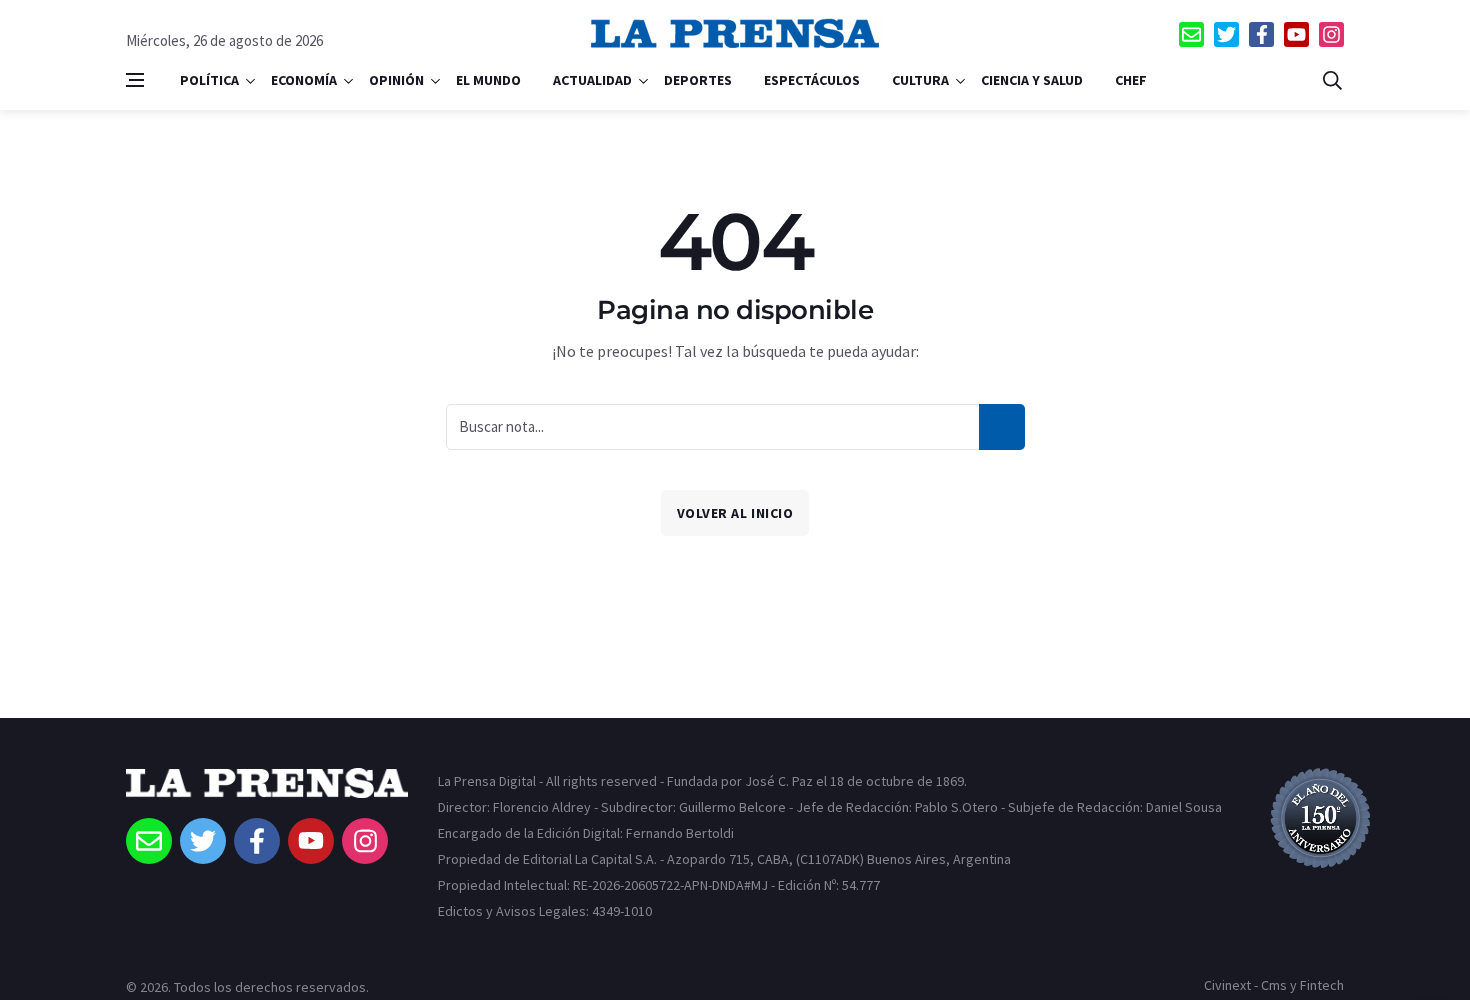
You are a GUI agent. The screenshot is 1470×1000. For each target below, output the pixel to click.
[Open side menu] (135, 80)
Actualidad (592, 80)
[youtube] (1296, 34)
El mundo (488, 80)
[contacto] (1191, 34)
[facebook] (1261, 34)
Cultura (920, 80)
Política (209, 80)
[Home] (267, 793)
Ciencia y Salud (1032, 80)
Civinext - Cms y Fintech (1274, 985)
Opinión (396, 80)
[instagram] (1331, 34)
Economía (304, 80)
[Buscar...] (1332, 80)
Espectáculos (812, 80)
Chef (1131, 80)
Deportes (698, 80)
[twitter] (1226, 34)
